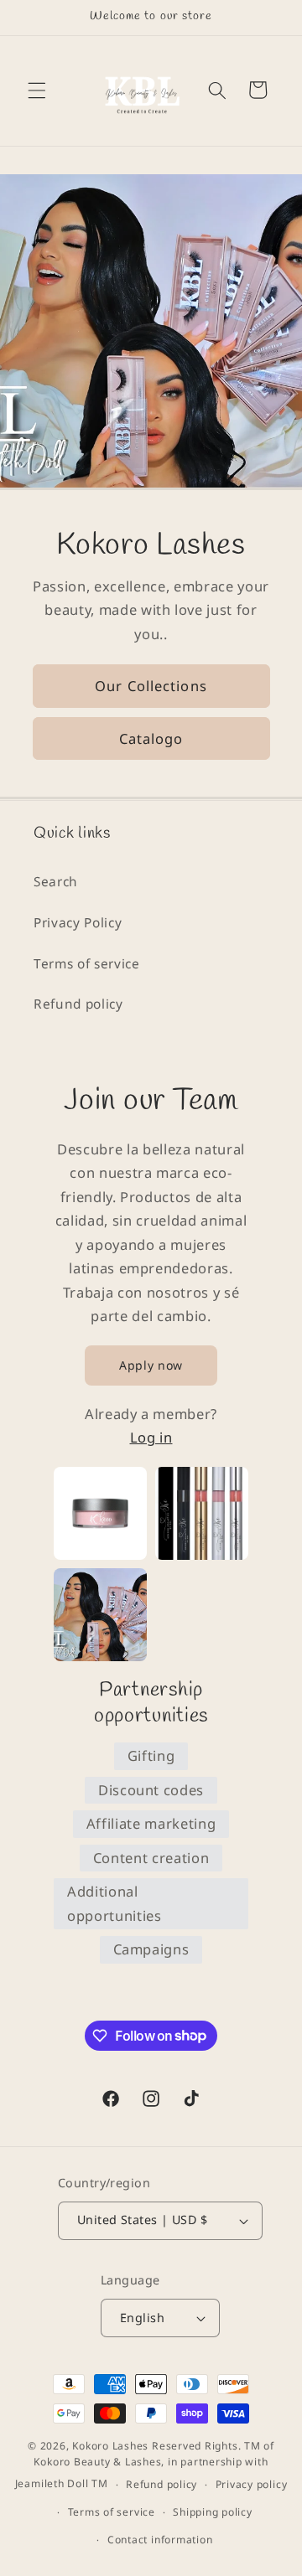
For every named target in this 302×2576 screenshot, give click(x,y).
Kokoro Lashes (110, 2446)
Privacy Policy (78, 923)
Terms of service (87, 964)
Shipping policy (213, 2512)
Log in (151, 1437)
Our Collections (151, 687)
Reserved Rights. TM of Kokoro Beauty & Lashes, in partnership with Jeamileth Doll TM (145, 2465)
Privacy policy (252, 2484)
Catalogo (151, 738)
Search (56, 882)
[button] (37, 90)
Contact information (160, 2540)
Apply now (151, 1365)
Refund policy (78, 1004)
